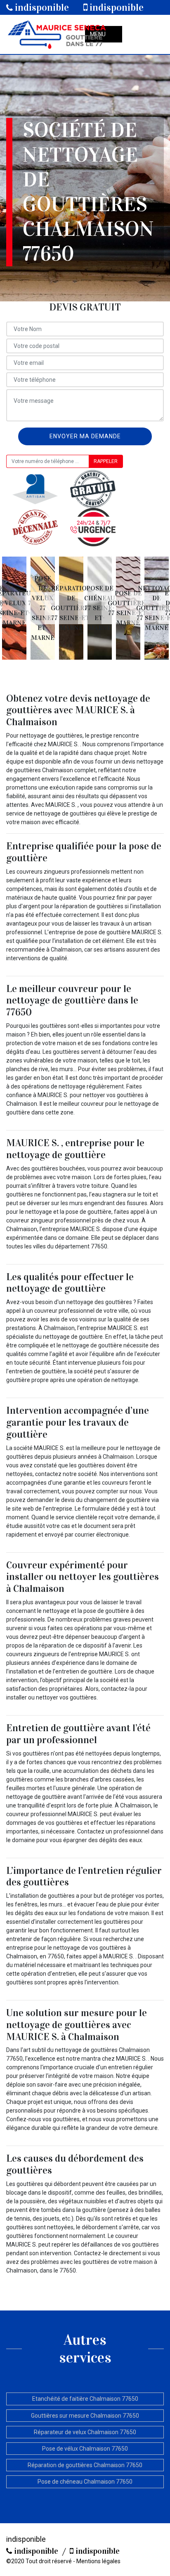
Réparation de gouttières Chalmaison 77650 (85, 2465)
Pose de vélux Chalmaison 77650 (85, 2449)
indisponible (41, 7)
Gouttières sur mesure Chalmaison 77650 (85, 2416)
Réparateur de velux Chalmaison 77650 (85, 2432)
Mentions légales (98, 2561)
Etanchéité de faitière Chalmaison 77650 (85, 2399)
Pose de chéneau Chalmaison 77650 (85, 2482)
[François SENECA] (57, 34)
